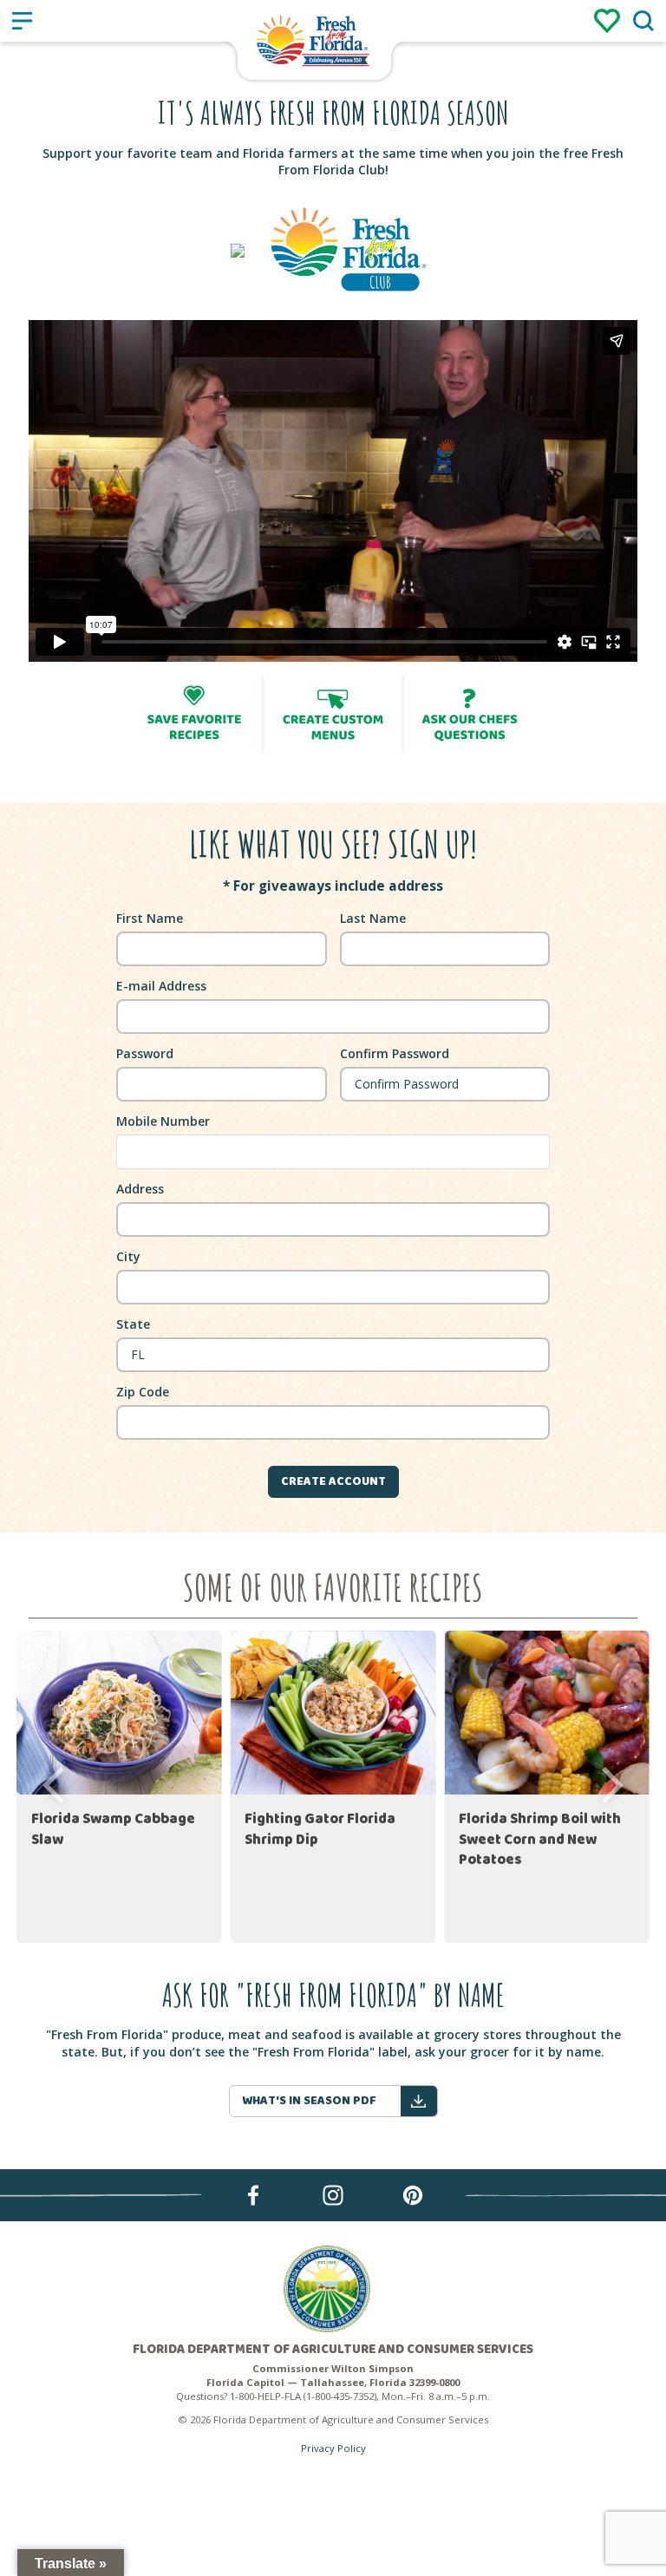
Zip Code (143, 1392)
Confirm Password (395, 1053)
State (133, 1324)
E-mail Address (161, 986)
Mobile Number (163, 1121)
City (128, 1256)
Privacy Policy (333, 2448)
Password (145, 1053)
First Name (150, 918)
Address (140, 1189)
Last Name (373, 918)
